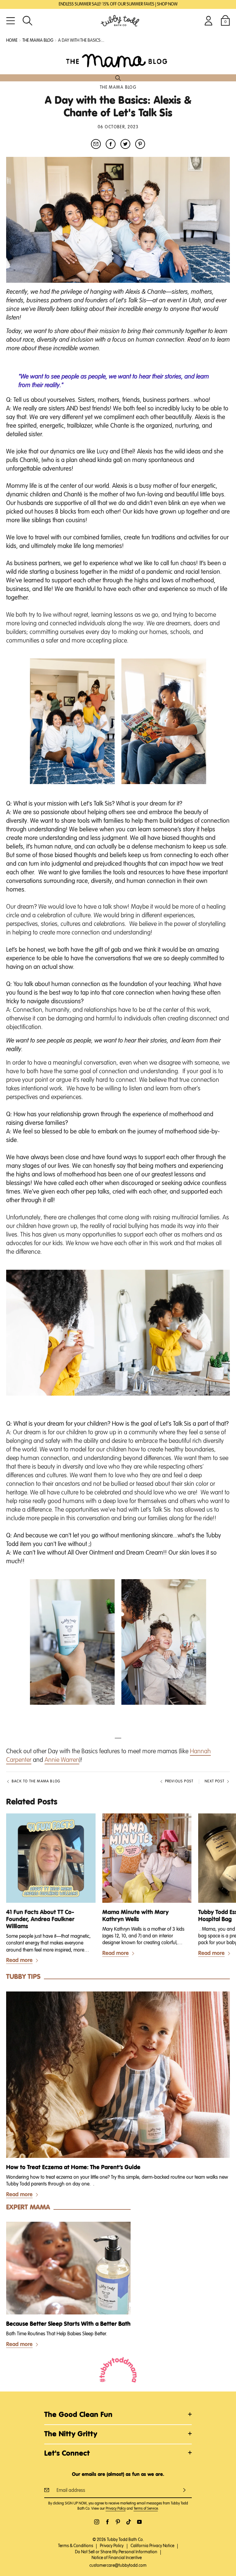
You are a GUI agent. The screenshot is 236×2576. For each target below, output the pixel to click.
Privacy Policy (116, 2509)
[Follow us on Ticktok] (129, 2522)
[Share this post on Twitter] (125, 144)
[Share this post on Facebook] (111, 144)
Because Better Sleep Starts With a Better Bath (68, 2324)
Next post (214, 1781)
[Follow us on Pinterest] (118, 2522)
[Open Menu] (11, 21)
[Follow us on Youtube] (139, 2522)
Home (12, 41)
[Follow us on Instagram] (97, 2522)
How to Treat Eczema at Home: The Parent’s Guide (73, 2168)
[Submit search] (118, 78)
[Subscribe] (184, 2490)
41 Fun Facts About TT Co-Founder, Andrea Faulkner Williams (40, 1919)
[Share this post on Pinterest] (140, 144)
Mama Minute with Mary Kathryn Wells (136, 1916)
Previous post (179, 1781)
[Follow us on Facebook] (107, 2522)
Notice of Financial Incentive (117, 2558)
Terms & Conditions (76, 2546)
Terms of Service (146, 2509)
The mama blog (38, 41)
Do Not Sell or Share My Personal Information (116, 2552)
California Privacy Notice (152, 2546)
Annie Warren (62, 1760)
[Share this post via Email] (96, 144)
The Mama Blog (118, 87)
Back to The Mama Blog (36, 1781)
